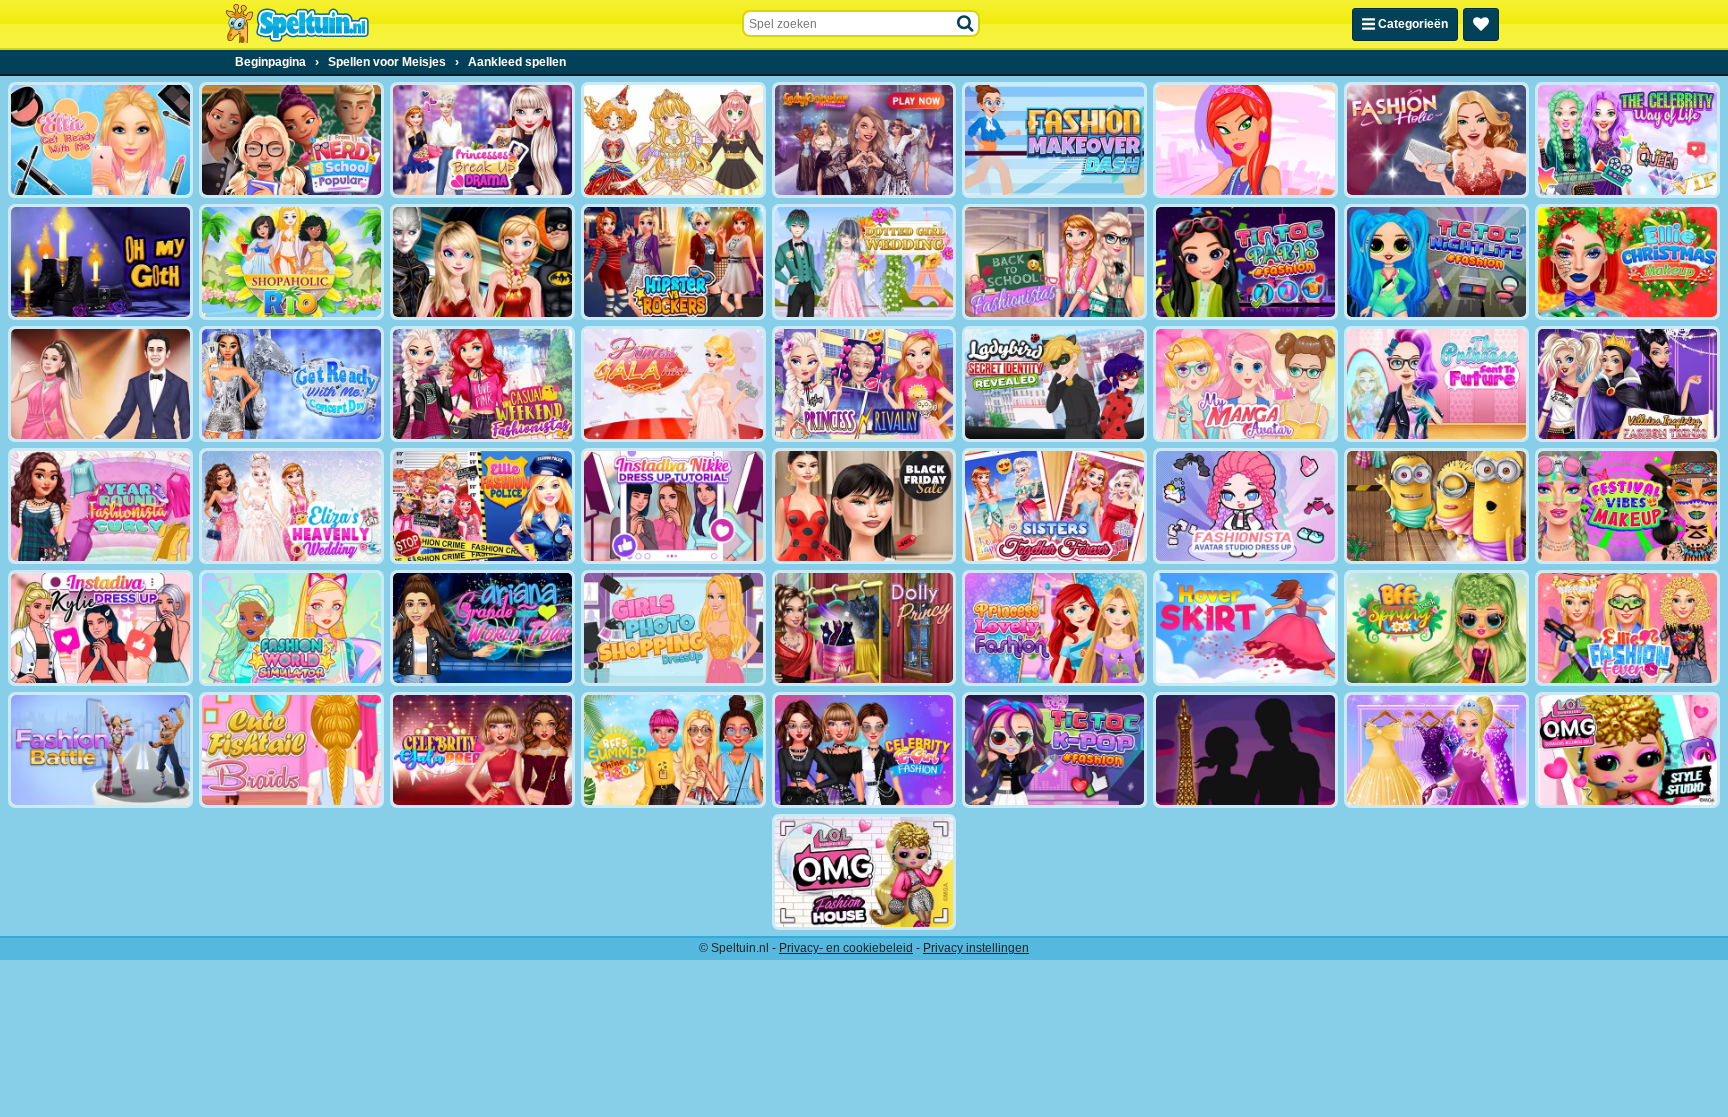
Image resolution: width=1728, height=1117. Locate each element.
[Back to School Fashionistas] (1054, 262)
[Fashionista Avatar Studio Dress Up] (1245, 506)
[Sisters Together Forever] (1054, 506)
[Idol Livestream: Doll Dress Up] (673, 140)
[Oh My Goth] (100, 262)
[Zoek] (966, 24)
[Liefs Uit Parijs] (1245, 750)
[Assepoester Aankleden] (1436, 750)
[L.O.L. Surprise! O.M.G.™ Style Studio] (1627, 750)
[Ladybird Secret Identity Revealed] (1054, 384)
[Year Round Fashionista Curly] (100, 506)
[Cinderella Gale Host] (673, 384)
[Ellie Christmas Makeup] (1627, 262)
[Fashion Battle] (100, 750)
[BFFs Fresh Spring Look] (1436, 628)
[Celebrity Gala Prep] (482, 750)
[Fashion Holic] (1436, 140)
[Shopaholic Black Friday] (864, 506)
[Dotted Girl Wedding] (864, 262)
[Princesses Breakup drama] (482, 140)
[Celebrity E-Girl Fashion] (864, 750)
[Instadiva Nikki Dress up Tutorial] (673, 506)
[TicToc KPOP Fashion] (1054, 750)
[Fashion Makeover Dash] (1054, 140)
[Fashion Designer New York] (1245, 140)
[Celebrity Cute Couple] (100, 384)
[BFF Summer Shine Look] (673, 750)
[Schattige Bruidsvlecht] (291, 750)
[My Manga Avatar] (1245, 384)
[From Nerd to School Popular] (291, 140)
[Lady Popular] (864, 140)
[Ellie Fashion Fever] (1627, 628)
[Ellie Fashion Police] (482, 506)
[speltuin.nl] (297, 24)
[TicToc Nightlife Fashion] (1436, 262)
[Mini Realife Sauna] (1436, 506)
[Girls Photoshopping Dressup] (673, 628)
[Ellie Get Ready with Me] (100, 140)
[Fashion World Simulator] (291, 628)
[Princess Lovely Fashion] (1054, 628)
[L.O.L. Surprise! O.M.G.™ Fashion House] (864, 872)
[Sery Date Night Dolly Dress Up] (864, 628)
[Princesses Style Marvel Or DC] (482, 262)
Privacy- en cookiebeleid (846, 948)
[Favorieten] (1481, 24)
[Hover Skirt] (1245, 628)
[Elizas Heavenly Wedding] (291, 506)
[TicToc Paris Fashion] (1245, 262)
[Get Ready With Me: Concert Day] (291, 384)
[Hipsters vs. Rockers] (673, 262)
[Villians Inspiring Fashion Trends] (1627, 384)
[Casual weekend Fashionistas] (482, 384)
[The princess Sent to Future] (1436, 384)
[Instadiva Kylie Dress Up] (100, 628)
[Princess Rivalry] (864, 384)
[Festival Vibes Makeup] (1627, 506)
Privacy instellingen (976, 948)
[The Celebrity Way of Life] (1627, 140)
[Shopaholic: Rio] (291, 262)
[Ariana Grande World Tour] (482, 628)
